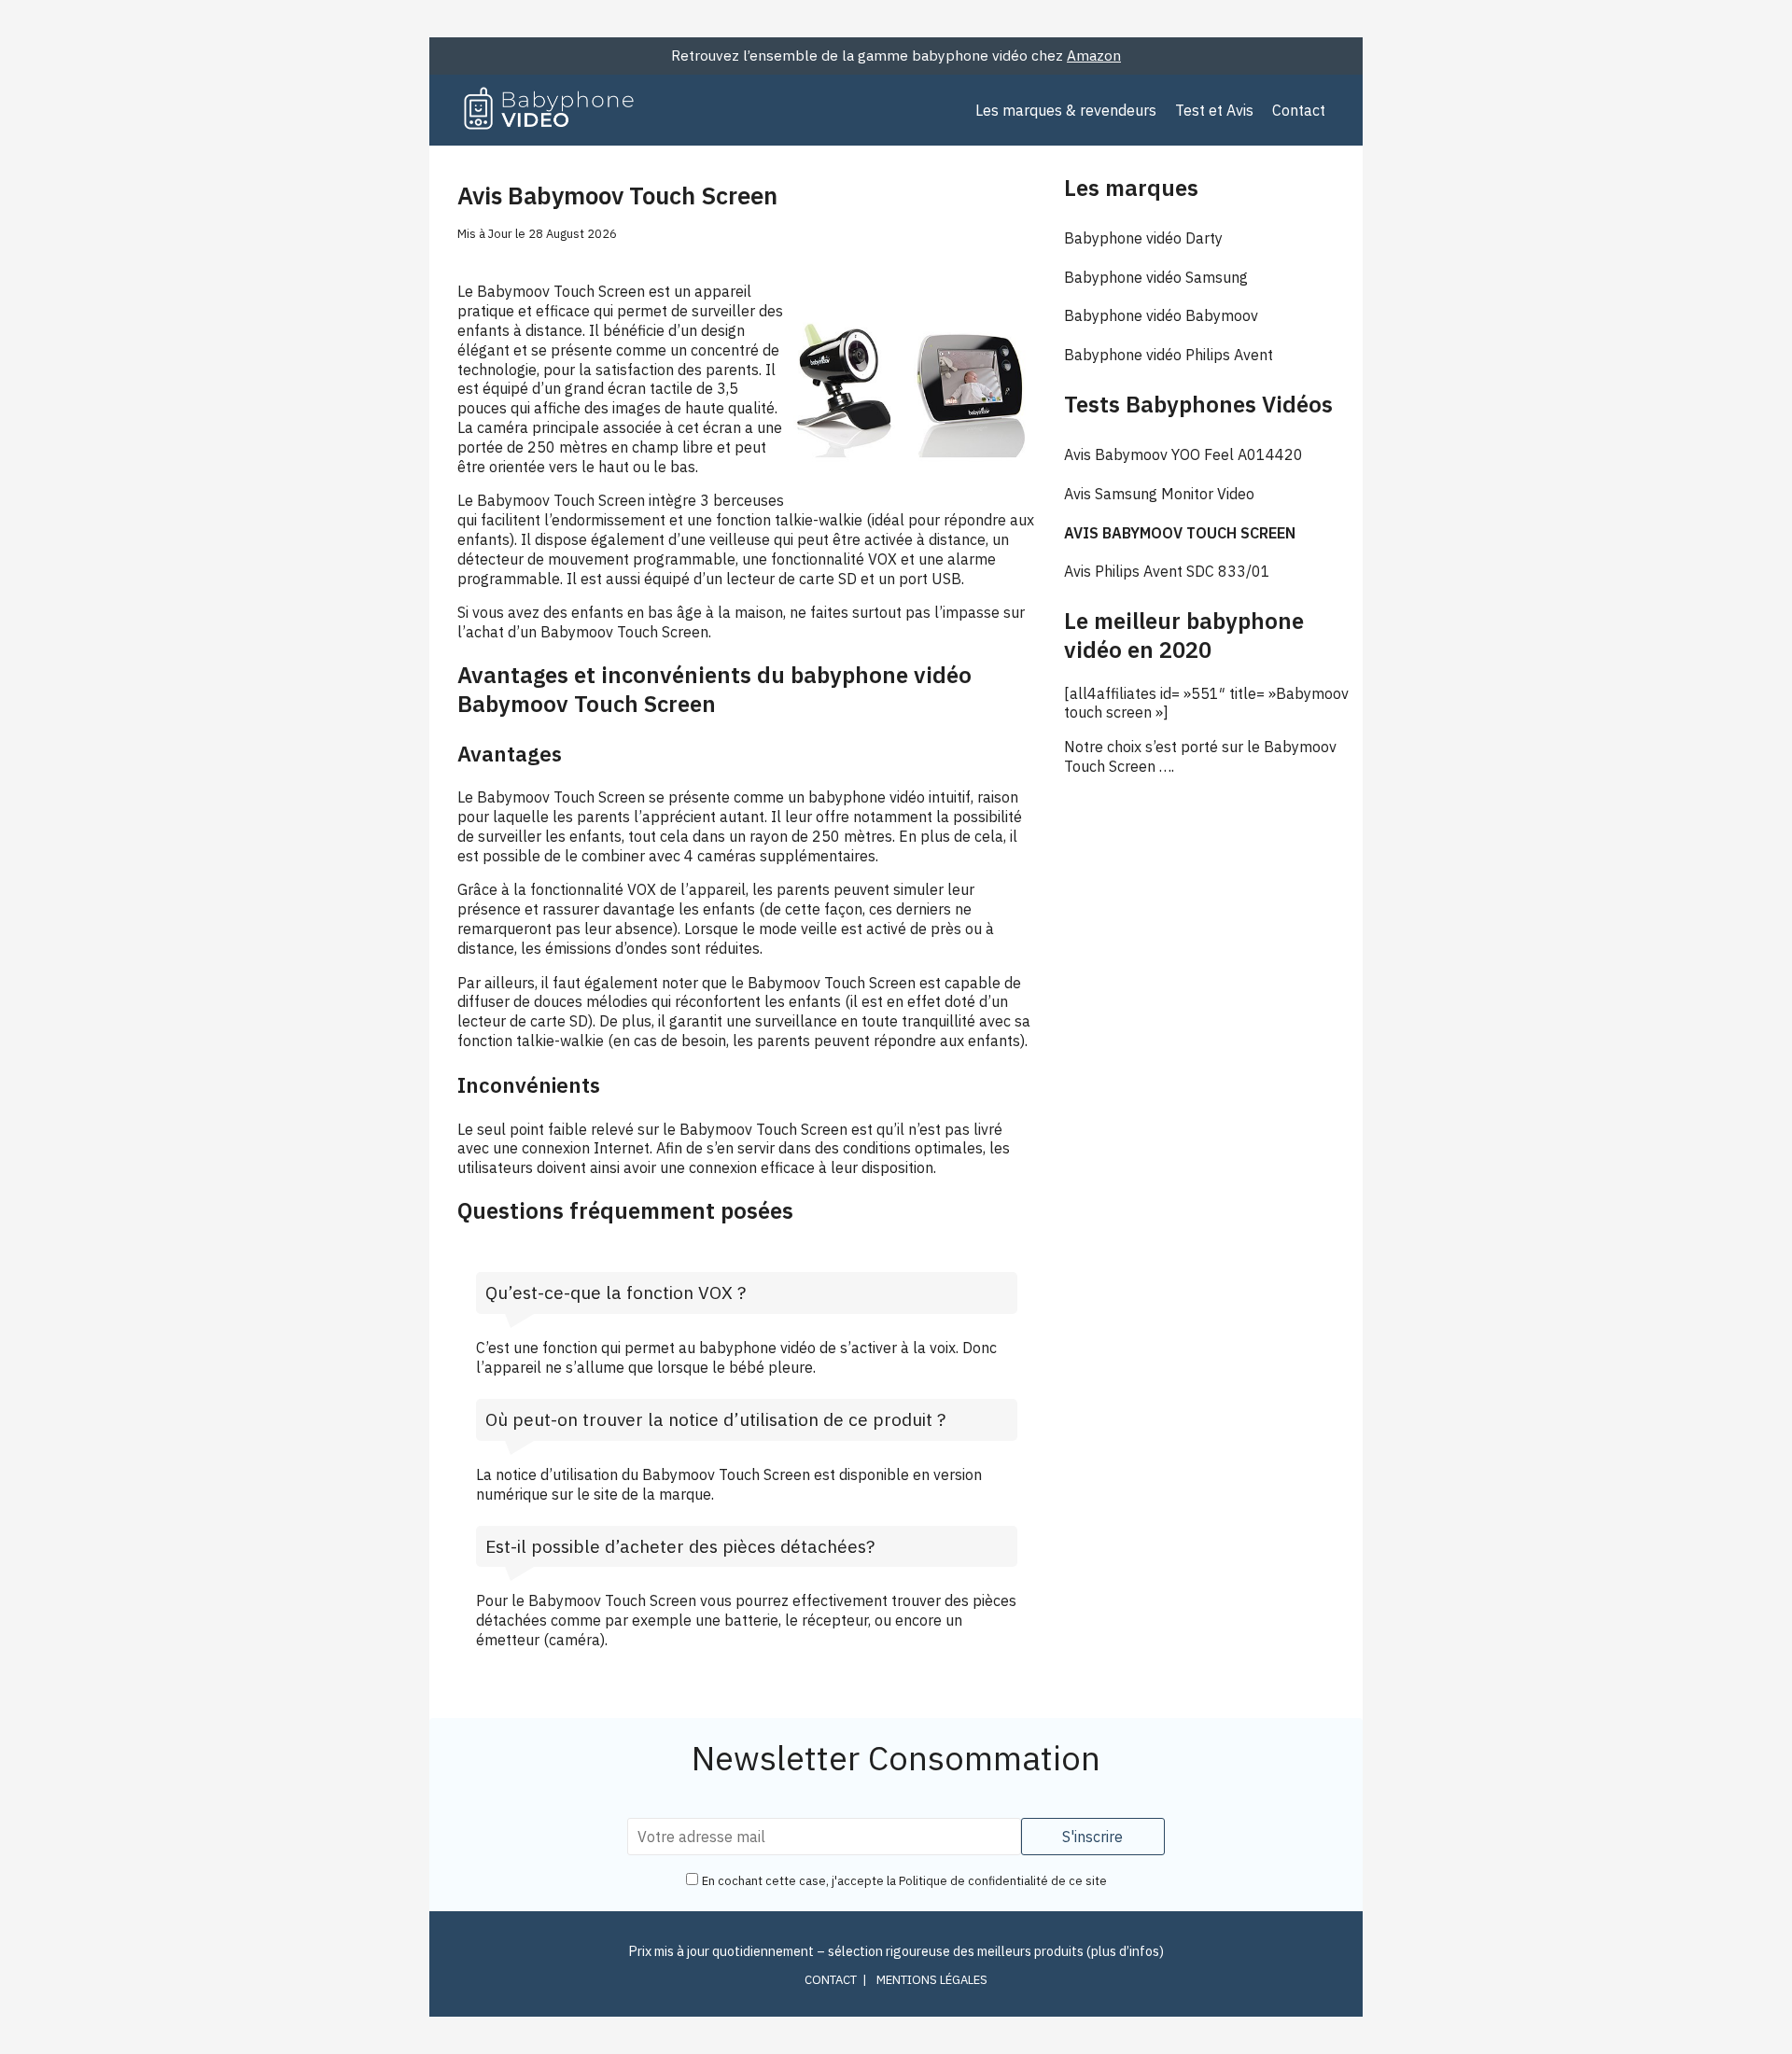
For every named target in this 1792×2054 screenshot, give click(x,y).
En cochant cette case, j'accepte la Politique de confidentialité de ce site (904, 1881)
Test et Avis (1214, 110)
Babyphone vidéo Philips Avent (1169, 355)
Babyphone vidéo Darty (1143, 238)
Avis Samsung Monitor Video (1159, 494)
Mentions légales (932, 1980)
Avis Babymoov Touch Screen (1180, 533)
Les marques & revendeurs (1066, 110)
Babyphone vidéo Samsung (1156, 277)
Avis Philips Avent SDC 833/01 (1167, 571)
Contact (1299, 110)
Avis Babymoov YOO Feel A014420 (1183, 454)
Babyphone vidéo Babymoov (1161, 315)
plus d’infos (1125, 1951)
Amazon (1094, 55)
